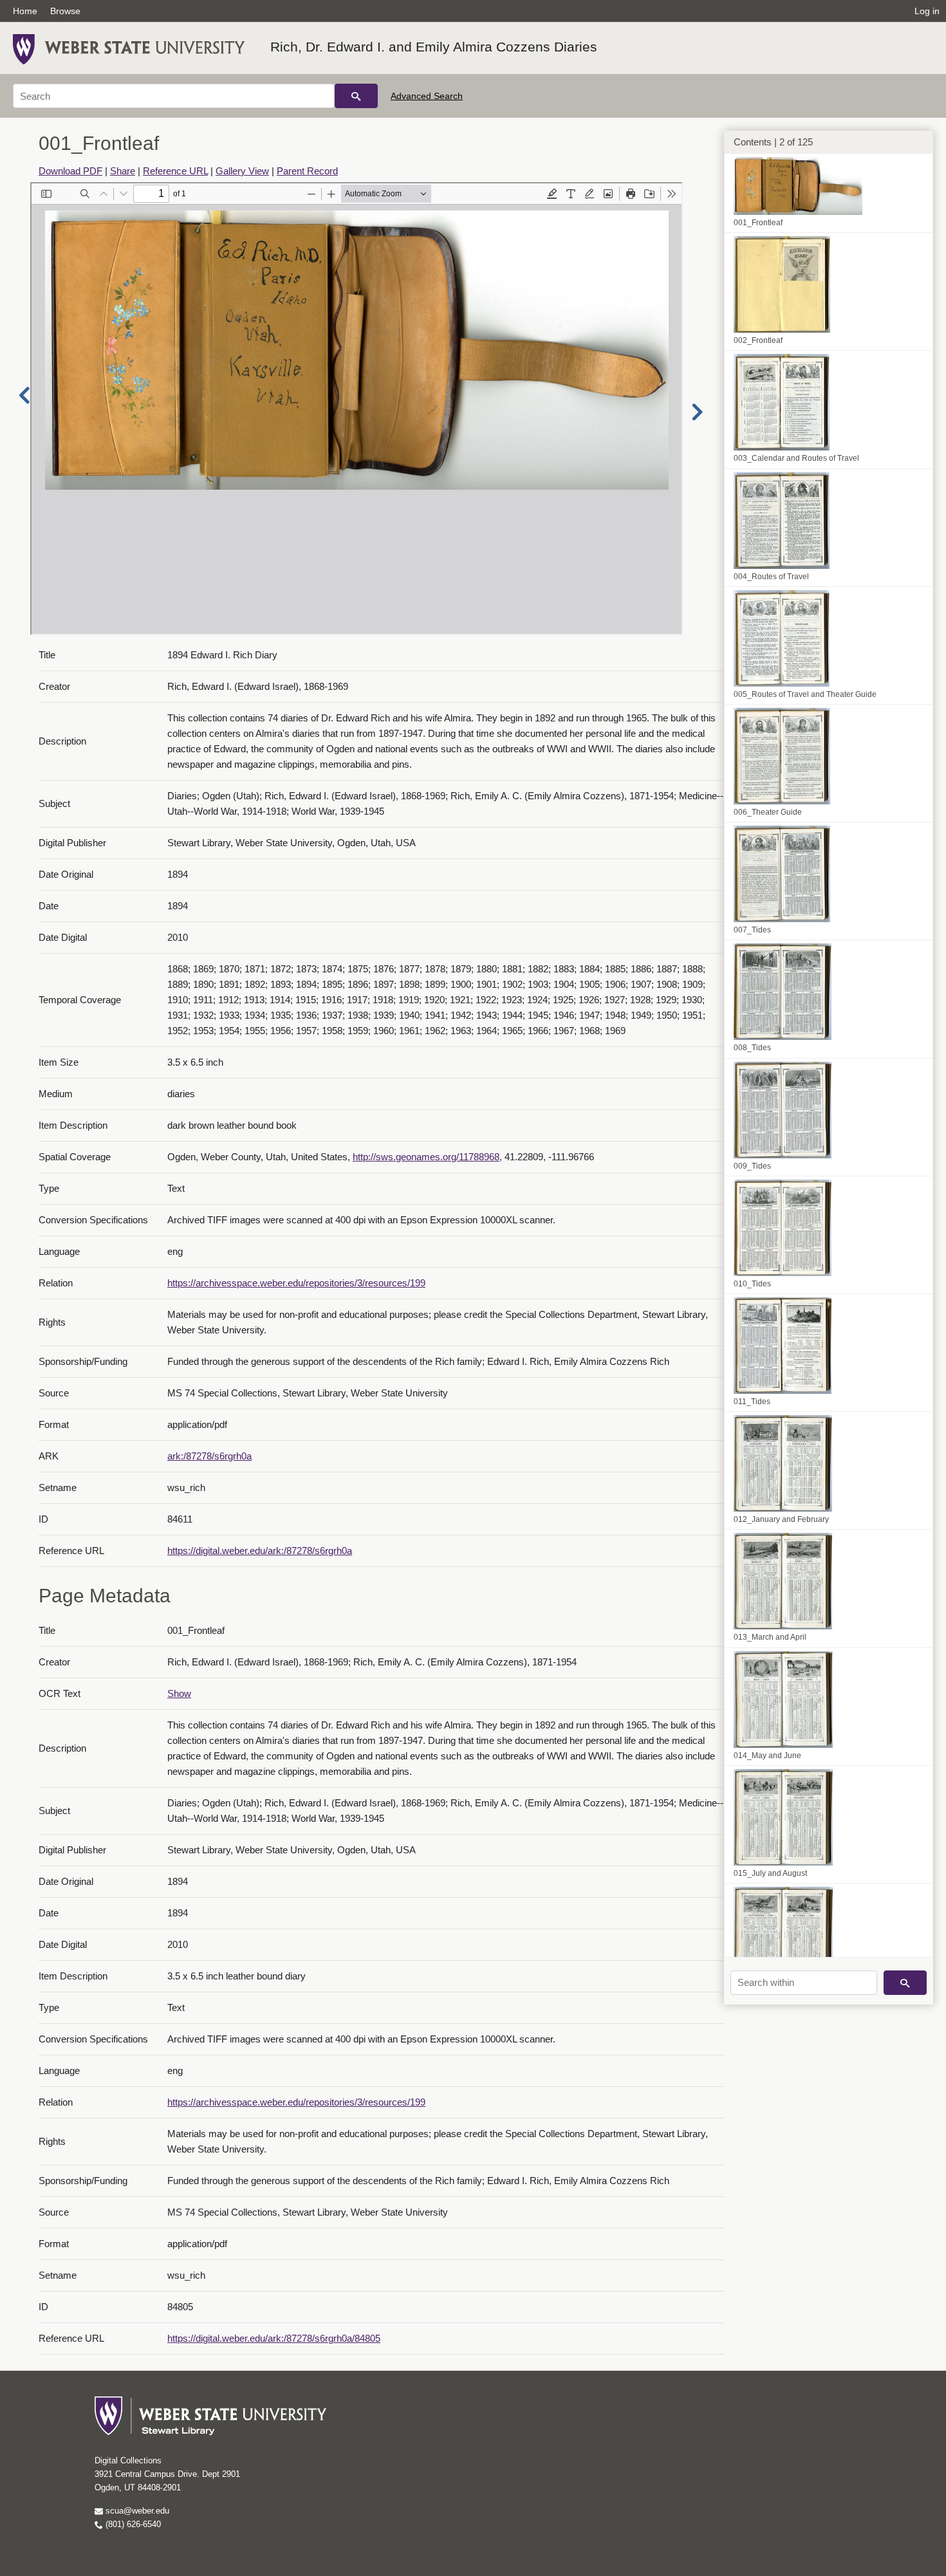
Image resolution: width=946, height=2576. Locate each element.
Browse (65, 11)
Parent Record (307, 171)
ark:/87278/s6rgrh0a (209, 1456)
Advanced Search (427, 96)
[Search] (356, 96)
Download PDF (70, 171)
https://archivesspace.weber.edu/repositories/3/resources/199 (296, 1283)
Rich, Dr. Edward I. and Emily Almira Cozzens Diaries (434, 47)
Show (179, 1693)
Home (25, 11)
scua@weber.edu (136, 2511)
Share (123, 171)
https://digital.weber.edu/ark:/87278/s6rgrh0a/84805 (274, 2338)
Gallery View (242, 171)
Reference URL (175, 171)
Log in (927, 11)
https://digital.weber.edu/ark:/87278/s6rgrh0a (260, 1551)
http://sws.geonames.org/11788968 (426, 1157)
